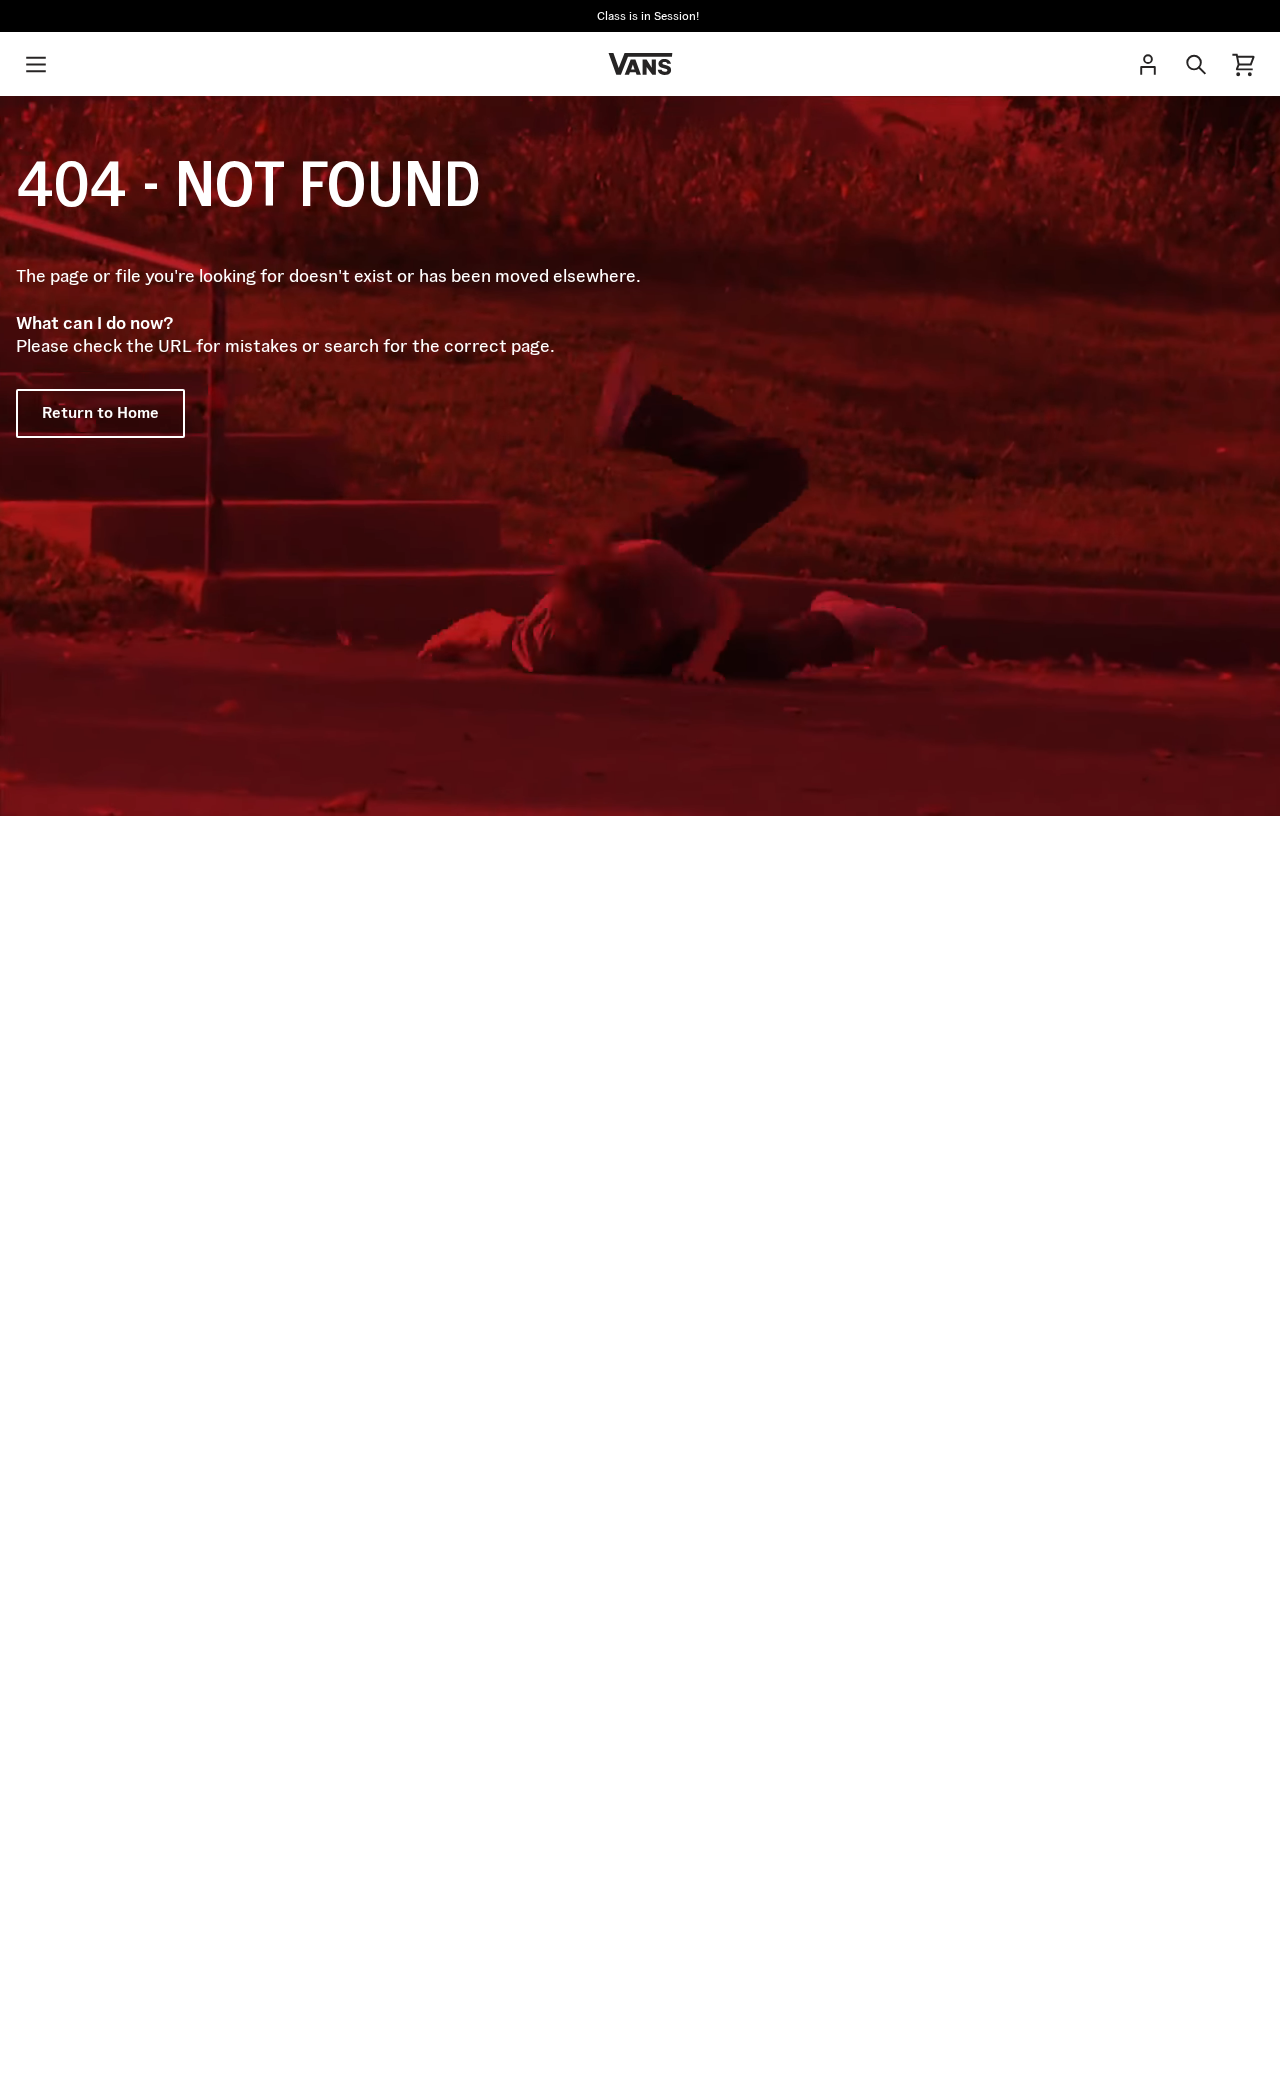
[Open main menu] (36, 64)
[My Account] (1148, 64)
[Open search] (1196, 64)
